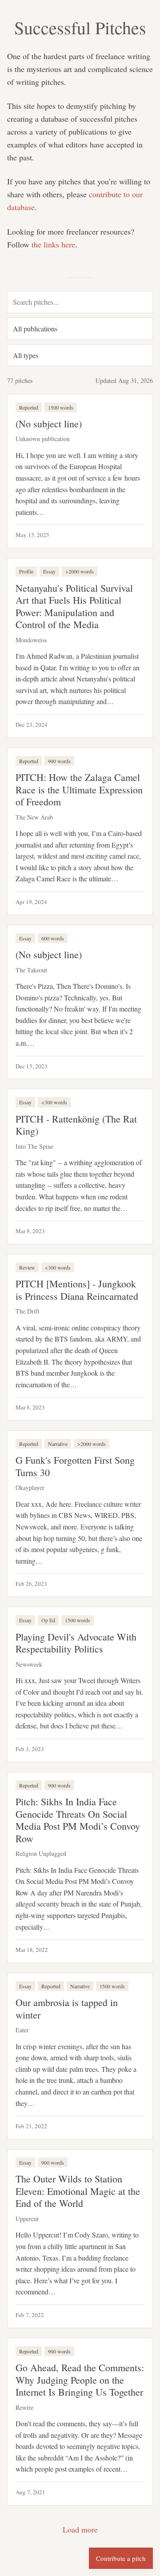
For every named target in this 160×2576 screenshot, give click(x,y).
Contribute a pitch (121, 2558)
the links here (53, 244)
